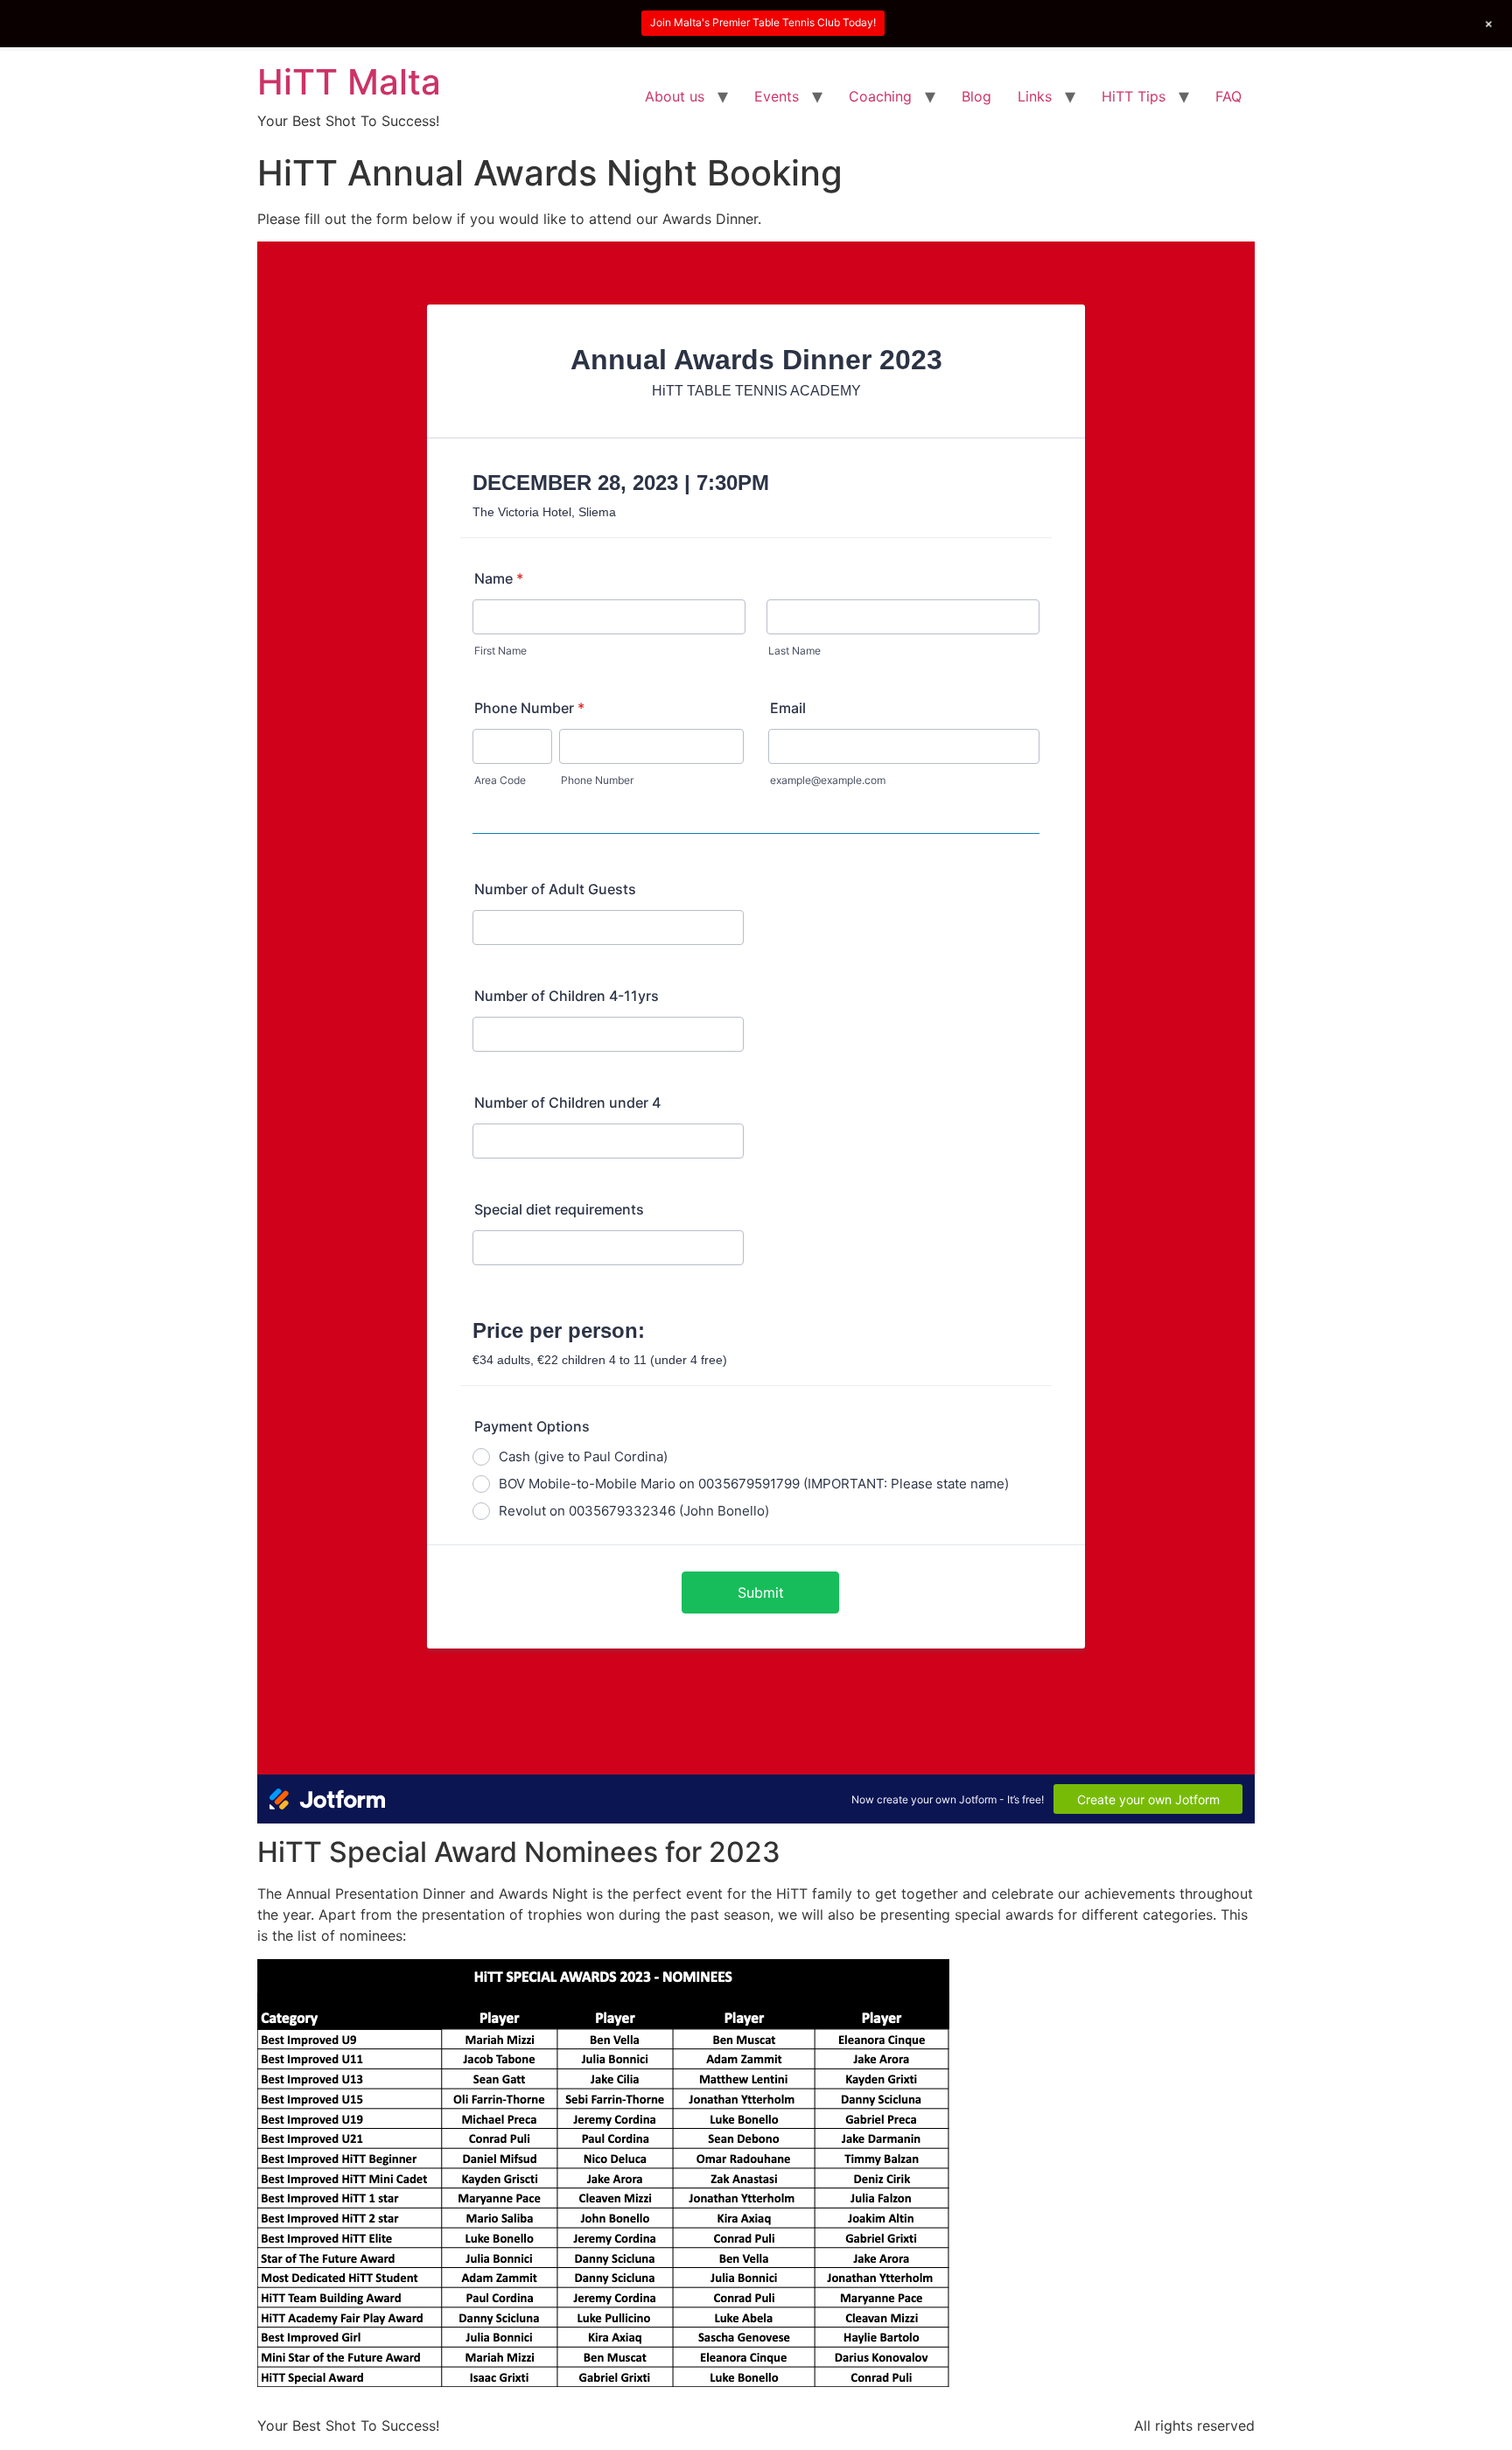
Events (777, 96)
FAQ (1228, 96)
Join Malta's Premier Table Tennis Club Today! (763, 22)
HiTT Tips (1134, 96)
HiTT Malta (349, 82)
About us (675, 96)
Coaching (880, 96)
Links (1035, 96)
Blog (976, 96)
